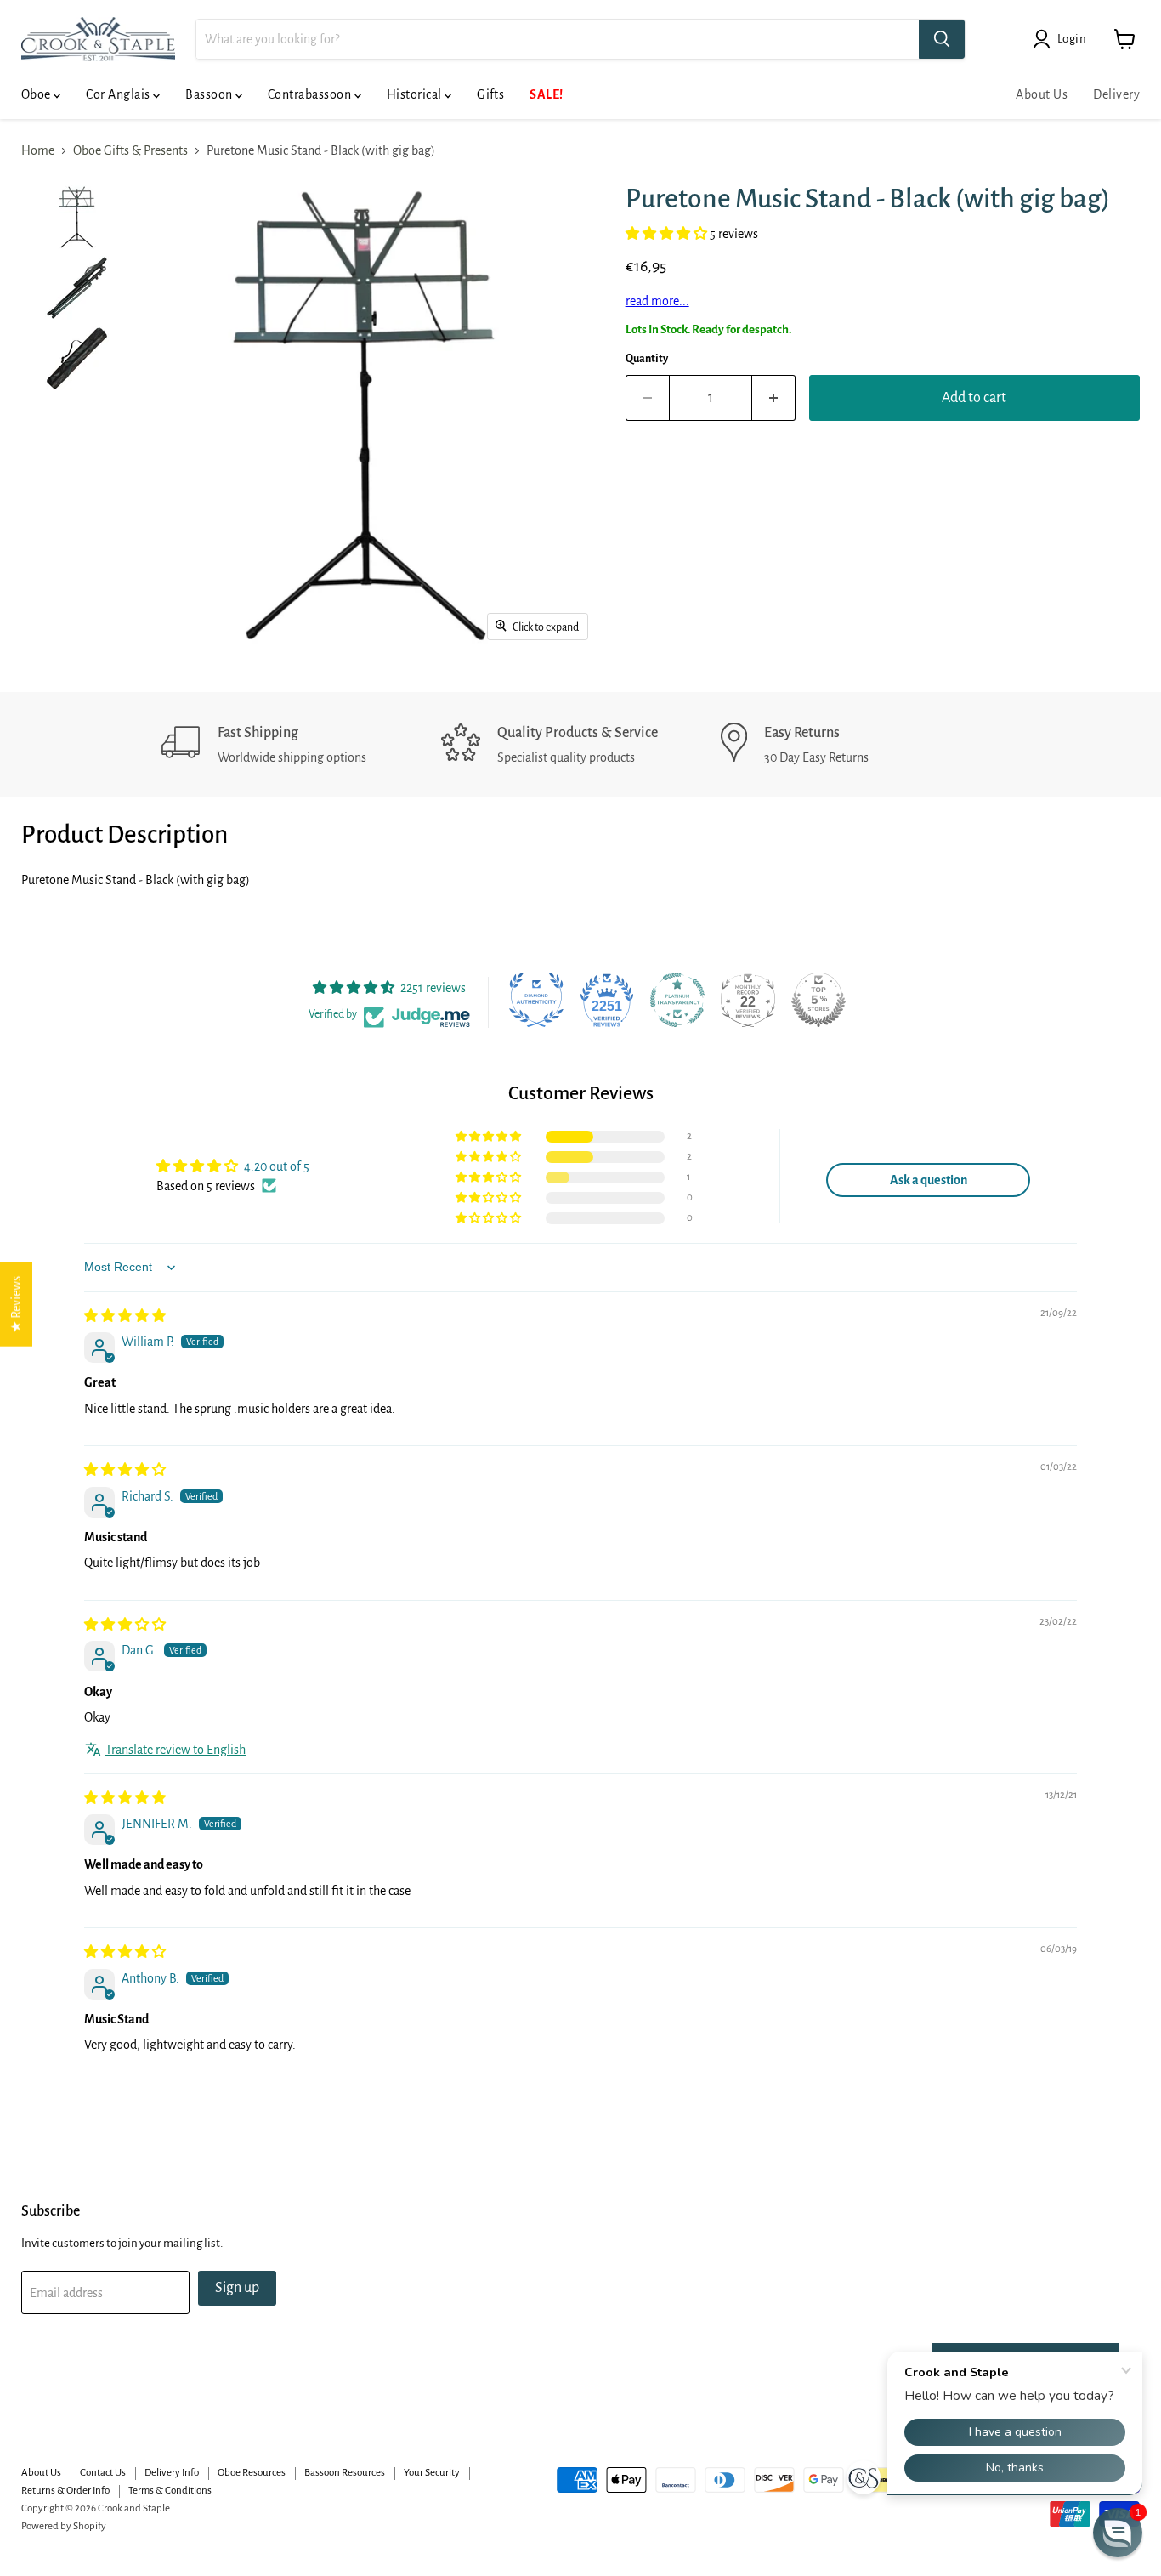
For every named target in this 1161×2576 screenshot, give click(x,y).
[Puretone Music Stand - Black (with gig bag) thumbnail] (77, 217)
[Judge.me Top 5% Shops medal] (818, 1000)
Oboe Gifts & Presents (130, 150)
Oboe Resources (252, 2473)
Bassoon (210, 94)
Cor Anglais (119, 94)
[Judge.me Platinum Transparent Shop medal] (677, 1000)
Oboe (37, 94)
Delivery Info (172, 2473)
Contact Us (103, 2473)
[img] (125, 1316)
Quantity (647, 359)
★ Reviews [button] (16, 1305)
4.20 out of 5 (277, 1166)
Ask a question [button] (929, 1180)
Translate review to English (176, 1750)
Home (38, 150)
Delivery (1116, 94)
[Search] (942, 39)
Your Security (432, 2473)
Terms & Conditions (170, 2491)
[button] (668, 234)
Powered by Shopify (64, 2526)
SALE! (546, 94)
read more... (657, 301)
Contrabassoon (311, 94)
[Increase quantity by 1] (774, 398)
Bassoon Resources (345, 2473)
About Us (1042, 94)
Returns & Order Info (65, 2491)
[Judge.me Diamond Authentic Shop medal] (536, 1000)
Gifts (490, 94)
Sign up (237, 2288)
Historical (416, 94)
